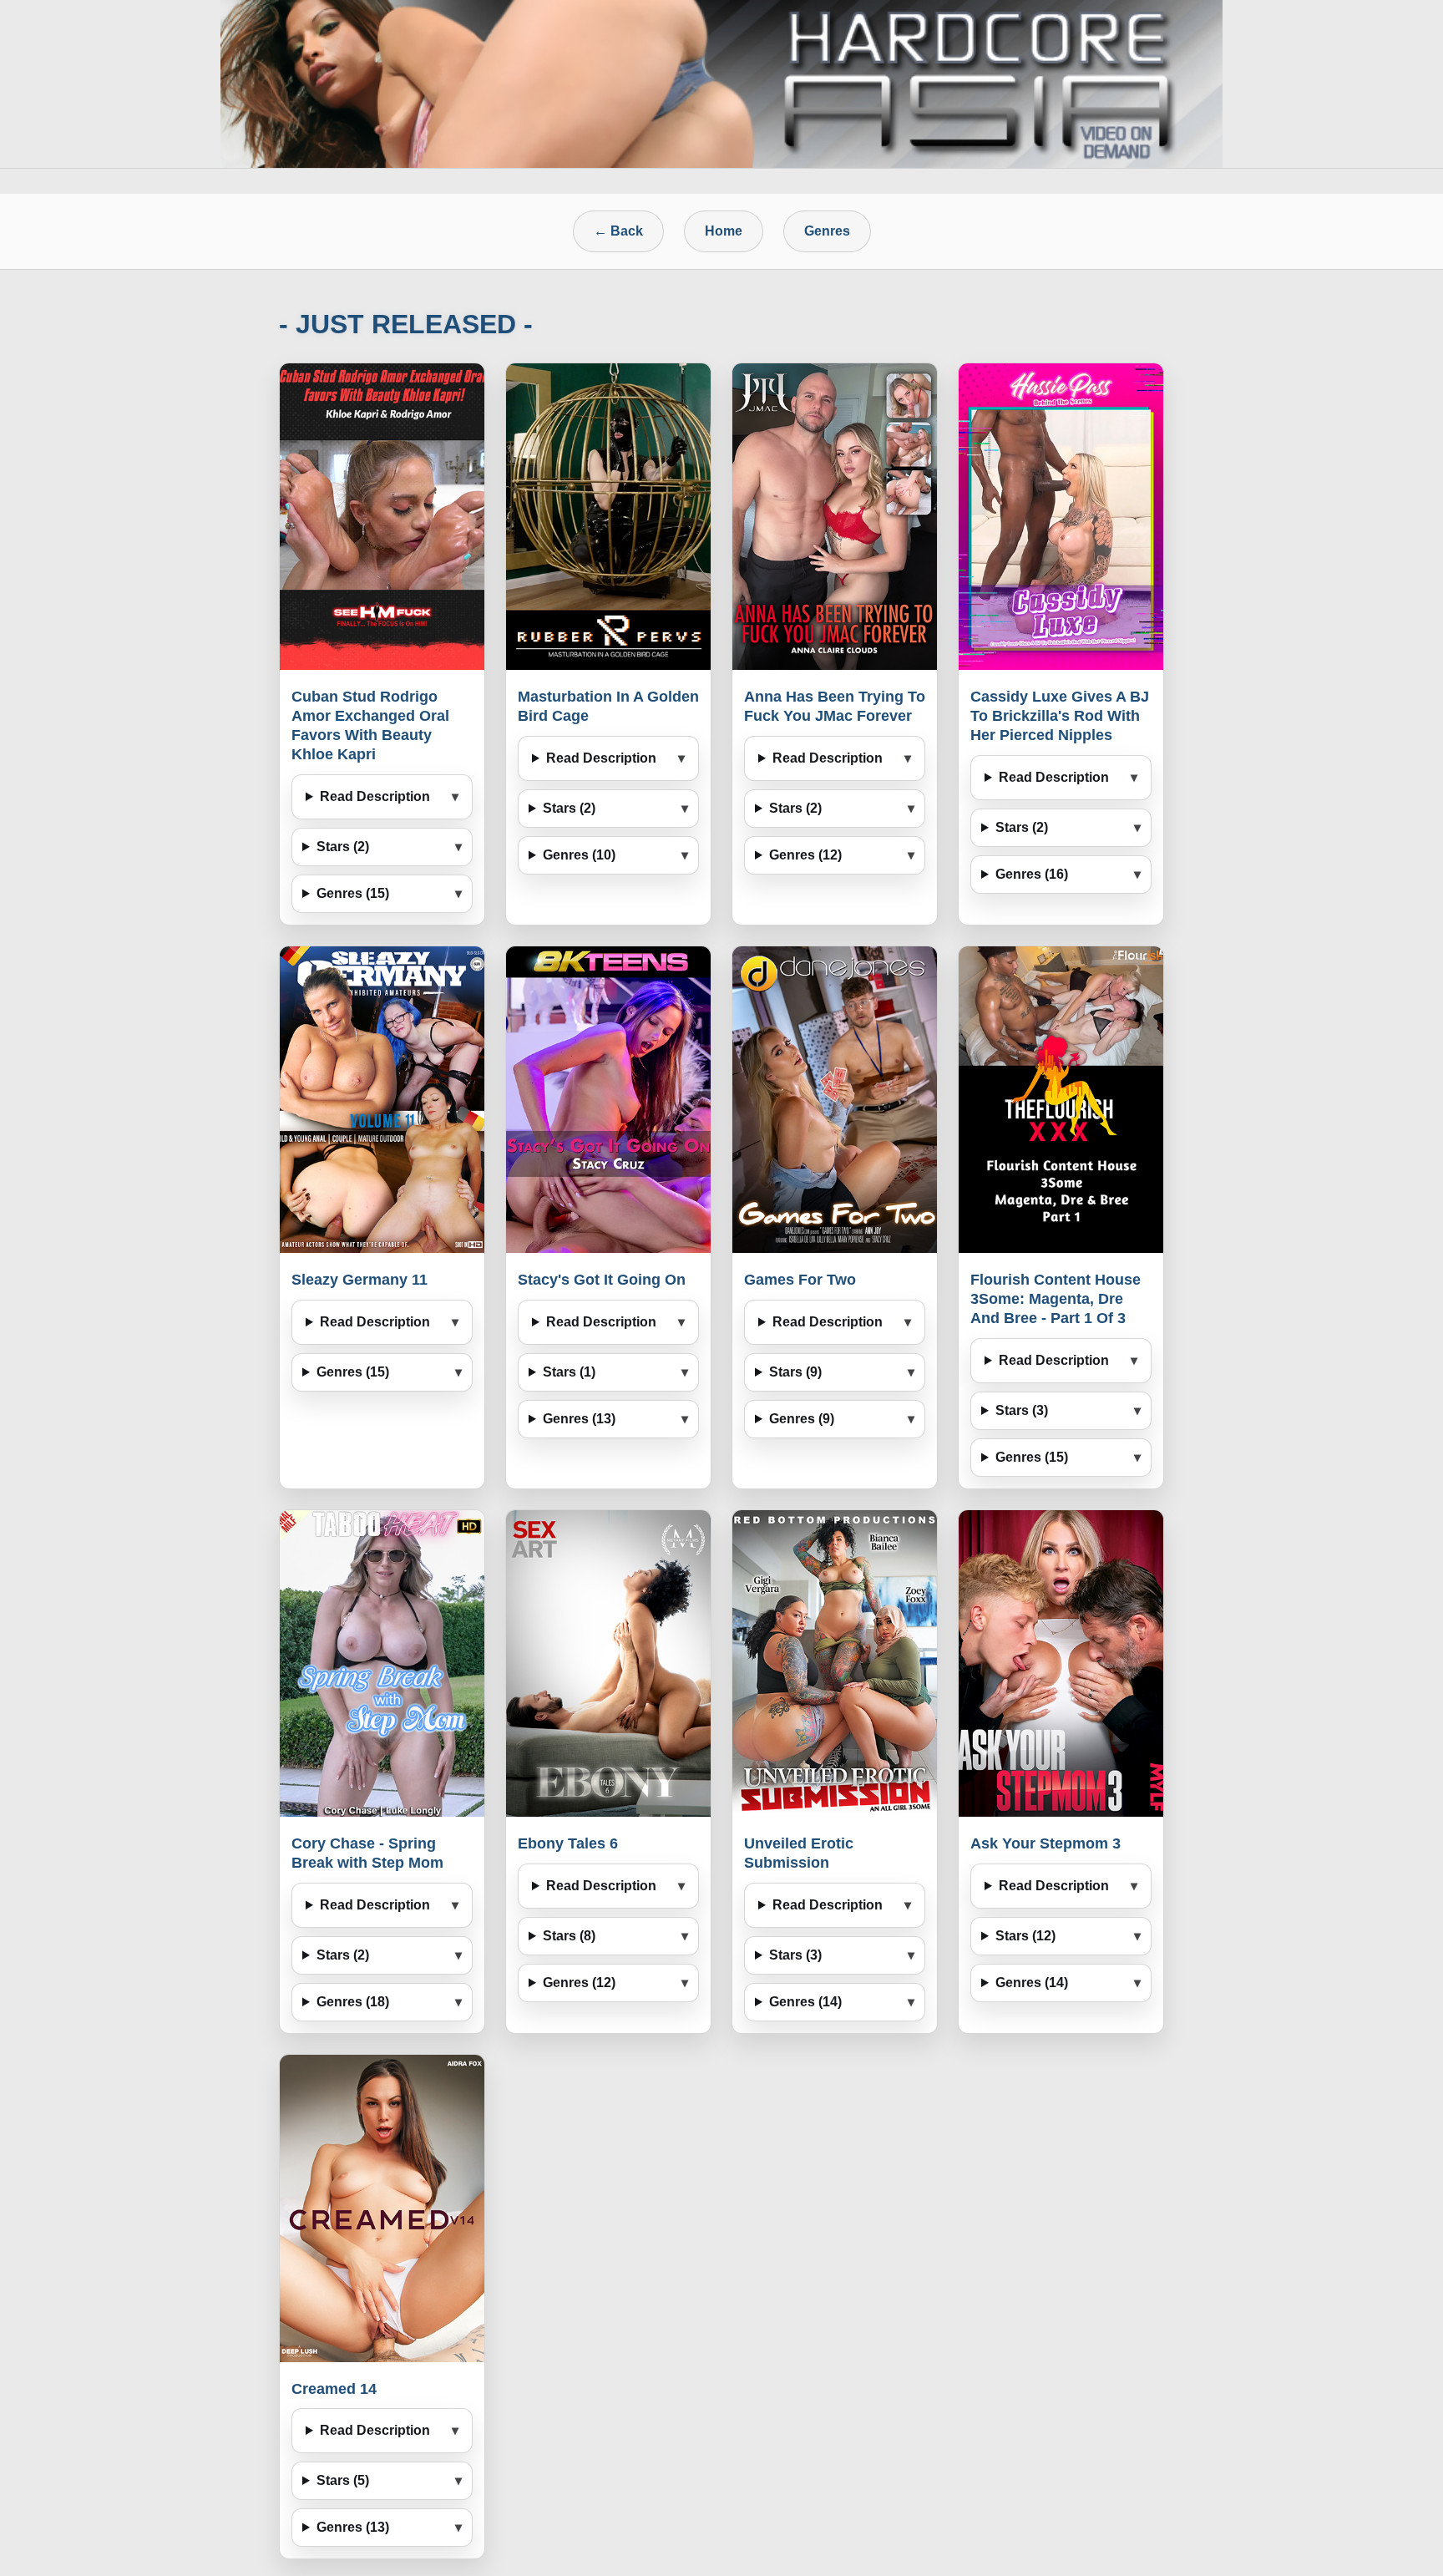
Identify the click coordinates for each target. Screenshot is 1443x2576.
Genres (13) (579, 1419)
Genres (827, 231)
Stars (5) (343, 2480)
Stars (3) (1022, 1410)
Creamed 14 (334, 2389)
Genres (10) (579, 855)
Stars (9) (795, 1372)
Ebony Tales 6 (568, 1843)
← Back (618, 231)
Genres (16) (1032, 874)
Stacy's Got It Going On (602, 1280)
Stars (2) (343, 847)
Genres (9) (802, 1419)
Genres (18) (353, 2002)
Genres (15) (353, 893)
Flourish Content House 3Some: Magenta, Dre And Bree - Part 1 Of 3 (1056, 1299)
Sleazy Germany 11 (359, 1280)
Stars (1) (569, 1372)
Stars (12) (1025, 1936)
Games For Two (800, 1280)
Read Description (375, 796)
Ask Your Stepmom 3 (1046, 1843)
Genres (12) (805, 855)
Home (724, 231)
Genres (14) (805, 2002)
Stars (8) (569, 1936)
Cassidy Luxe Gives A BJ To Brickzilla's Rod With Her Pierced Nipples (1060, 716)
